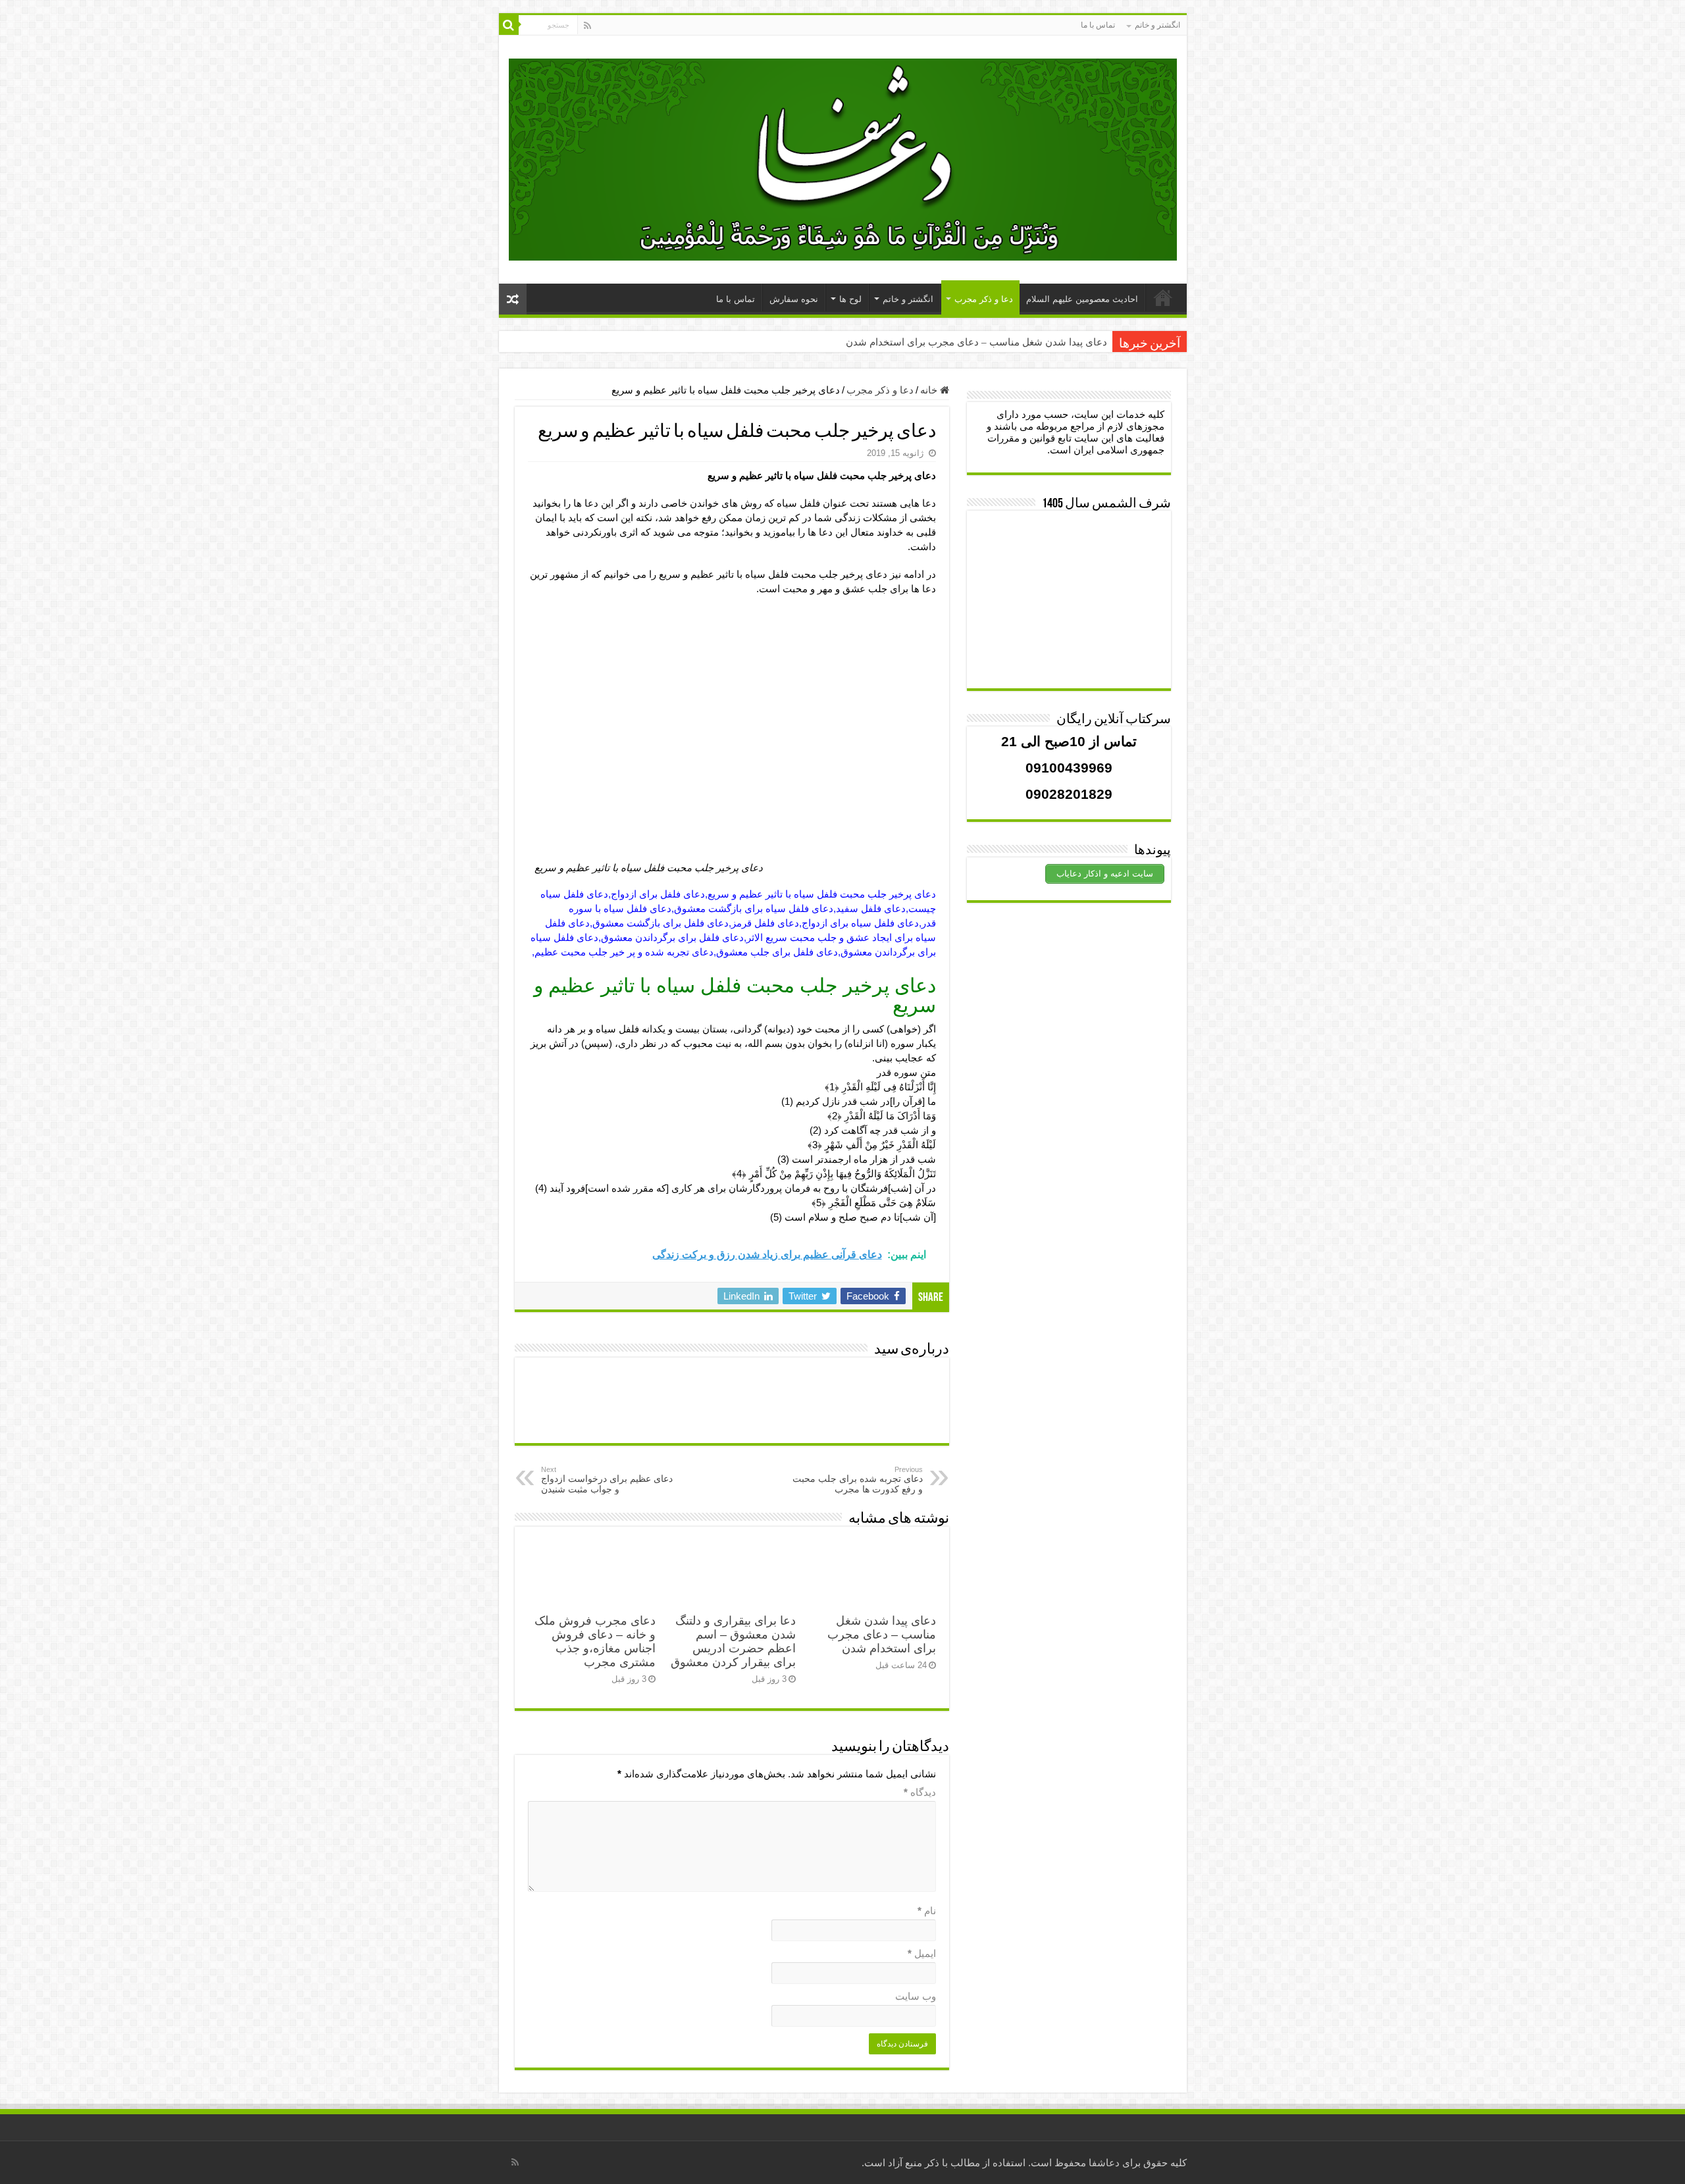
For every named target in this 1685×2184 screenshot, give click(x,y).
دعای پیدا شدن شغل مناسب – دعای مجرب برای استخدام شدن (976, 342)
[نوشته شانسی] (513, 299)
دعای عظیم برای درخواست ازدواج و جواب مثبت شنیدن (607, 1480)
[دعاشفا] (843, 157)
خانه (930, 390)
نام (927, 1911)
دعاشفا (1104, 2163)
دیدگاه (920, 1792)
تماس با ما (1098, 25)
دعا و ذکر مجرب (984, 299)
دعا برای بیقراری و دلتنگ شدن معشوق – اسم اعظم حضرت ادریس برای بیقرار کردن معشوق (733, 1641)
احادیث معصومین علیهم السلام (1082, 299)
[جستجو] (509, 25)
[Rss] (587, 26)
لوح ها (850, 299)
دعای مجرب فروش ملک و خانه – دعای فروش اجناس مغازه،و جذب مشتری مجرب (595, 1641)
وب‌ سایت (916, 1996)
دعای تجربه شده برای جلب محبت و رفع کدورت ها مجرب (858, 1480)
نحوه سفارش (794, 299)
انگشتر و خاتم (1157, 25)
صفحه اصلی (1163, 297)
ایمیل (922, 1953)
